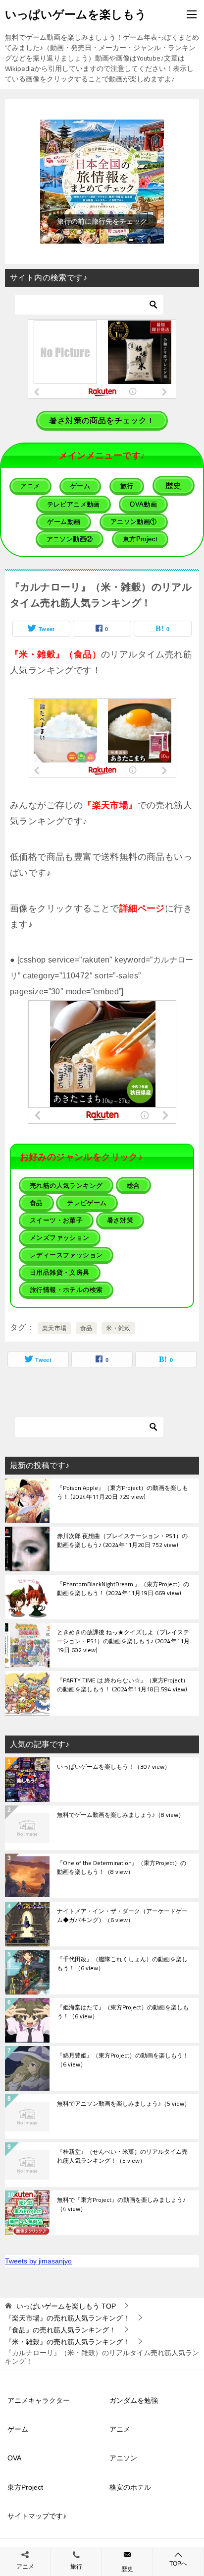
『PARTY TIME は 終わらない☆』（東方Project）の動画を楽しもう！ (123, 1685)
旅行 (76, 2567)
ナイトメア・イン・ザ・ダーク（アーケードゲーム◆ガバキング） (122, 1916)
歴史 (127, 2569)
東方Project (25, 2487)
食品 (86, 1328)
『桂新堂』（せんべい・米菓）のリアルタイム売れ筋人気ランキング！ (122, 2157)
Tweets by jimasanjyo (38, 2261)
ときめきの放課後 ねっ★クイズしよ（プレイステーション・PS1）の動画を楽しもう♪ (123, 1642)
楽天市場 (54, 1328)
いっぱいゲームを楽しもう (76, 14)
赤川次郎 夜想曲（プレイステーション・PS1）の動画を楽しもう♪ (122, 1541)
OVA (14, 2458)
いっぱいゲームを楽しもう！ (114, 1767)
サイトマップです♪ (37, 2516)
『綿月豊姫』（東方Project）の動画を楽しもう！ (123, 2061)
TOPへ (178, 2564)
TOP (66, 2306)
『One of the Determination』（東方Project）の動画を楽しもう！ (122, 1868)
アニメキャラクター (39, 2400)
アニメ (120, 2429)
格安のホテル (130, 2487)
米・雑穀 (118, 1328)
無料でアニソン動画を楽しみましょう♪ (124, 2104)
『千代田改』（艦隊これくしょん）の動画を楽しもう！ (122, 1964)
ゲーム (18, 2429)
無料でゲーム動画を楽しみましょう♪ (121, 1815)
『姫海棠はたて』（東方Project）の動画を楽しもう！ (123, 2012)
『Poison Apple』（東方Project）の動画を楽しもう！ (123, 1493)
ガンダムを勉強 (134, 2400)
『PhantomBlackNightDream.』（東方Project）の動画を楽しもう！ (123, 1589)
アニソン (123, 2458)
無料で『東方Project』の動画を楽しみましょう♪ (121, 2205)
